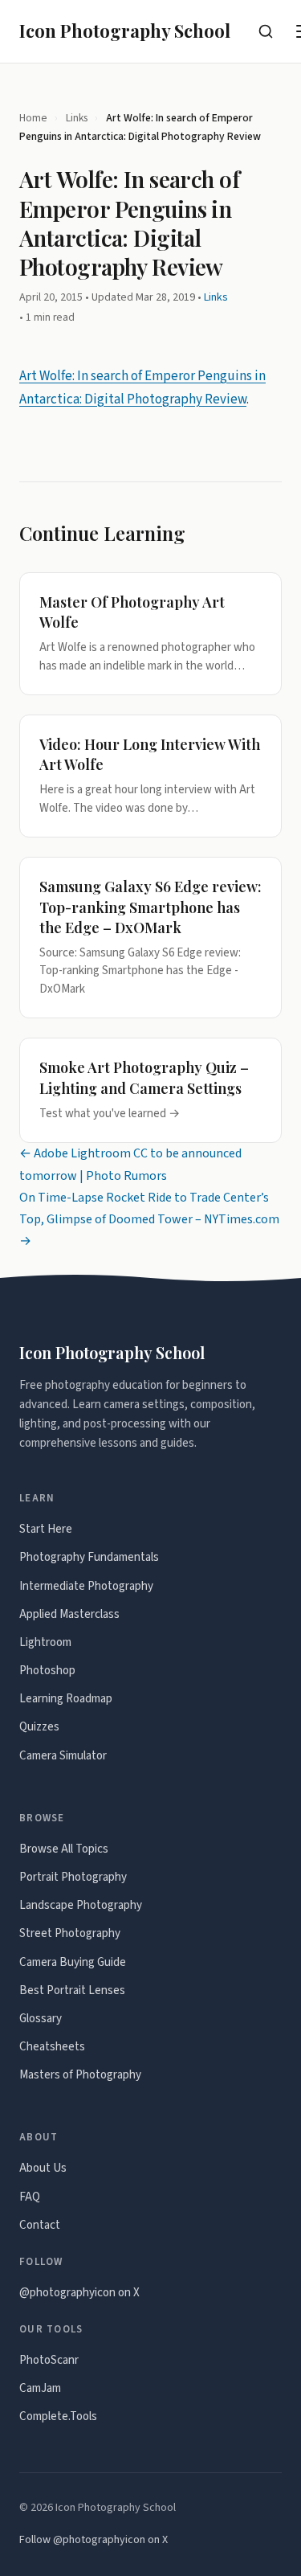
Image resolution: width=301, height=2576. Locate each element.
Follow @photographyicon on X (94, 2540)
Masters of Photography (80, 2075)
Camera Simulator (63, 1756)
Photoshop (47, 1671)
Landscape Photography (81, 1905)
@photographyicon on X (79, 2293)
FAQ (30, 2197)
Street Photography (70, 1933)
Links (77, 118)
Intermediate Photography (86, 1586)
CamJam (40, 2388)
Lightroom (45, 1642)
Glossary (41, 2019)
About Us (43, 2168)
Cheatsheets (52, 2047)
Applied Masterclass (69, 1614)
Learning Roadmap (66, 1699)
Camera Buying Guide (73, 1962)
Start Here (46, 1529)
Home (33, 118)
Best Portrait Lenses (72, 1990)
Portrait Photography (73, 1877)
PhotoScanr (49, 2360)
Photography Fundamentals (89, 1557)
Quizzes (39, 1727)
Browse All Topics (64, 1849)
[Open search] (266, 31)
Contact (40, 2225)
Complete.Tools (58, 2416)
